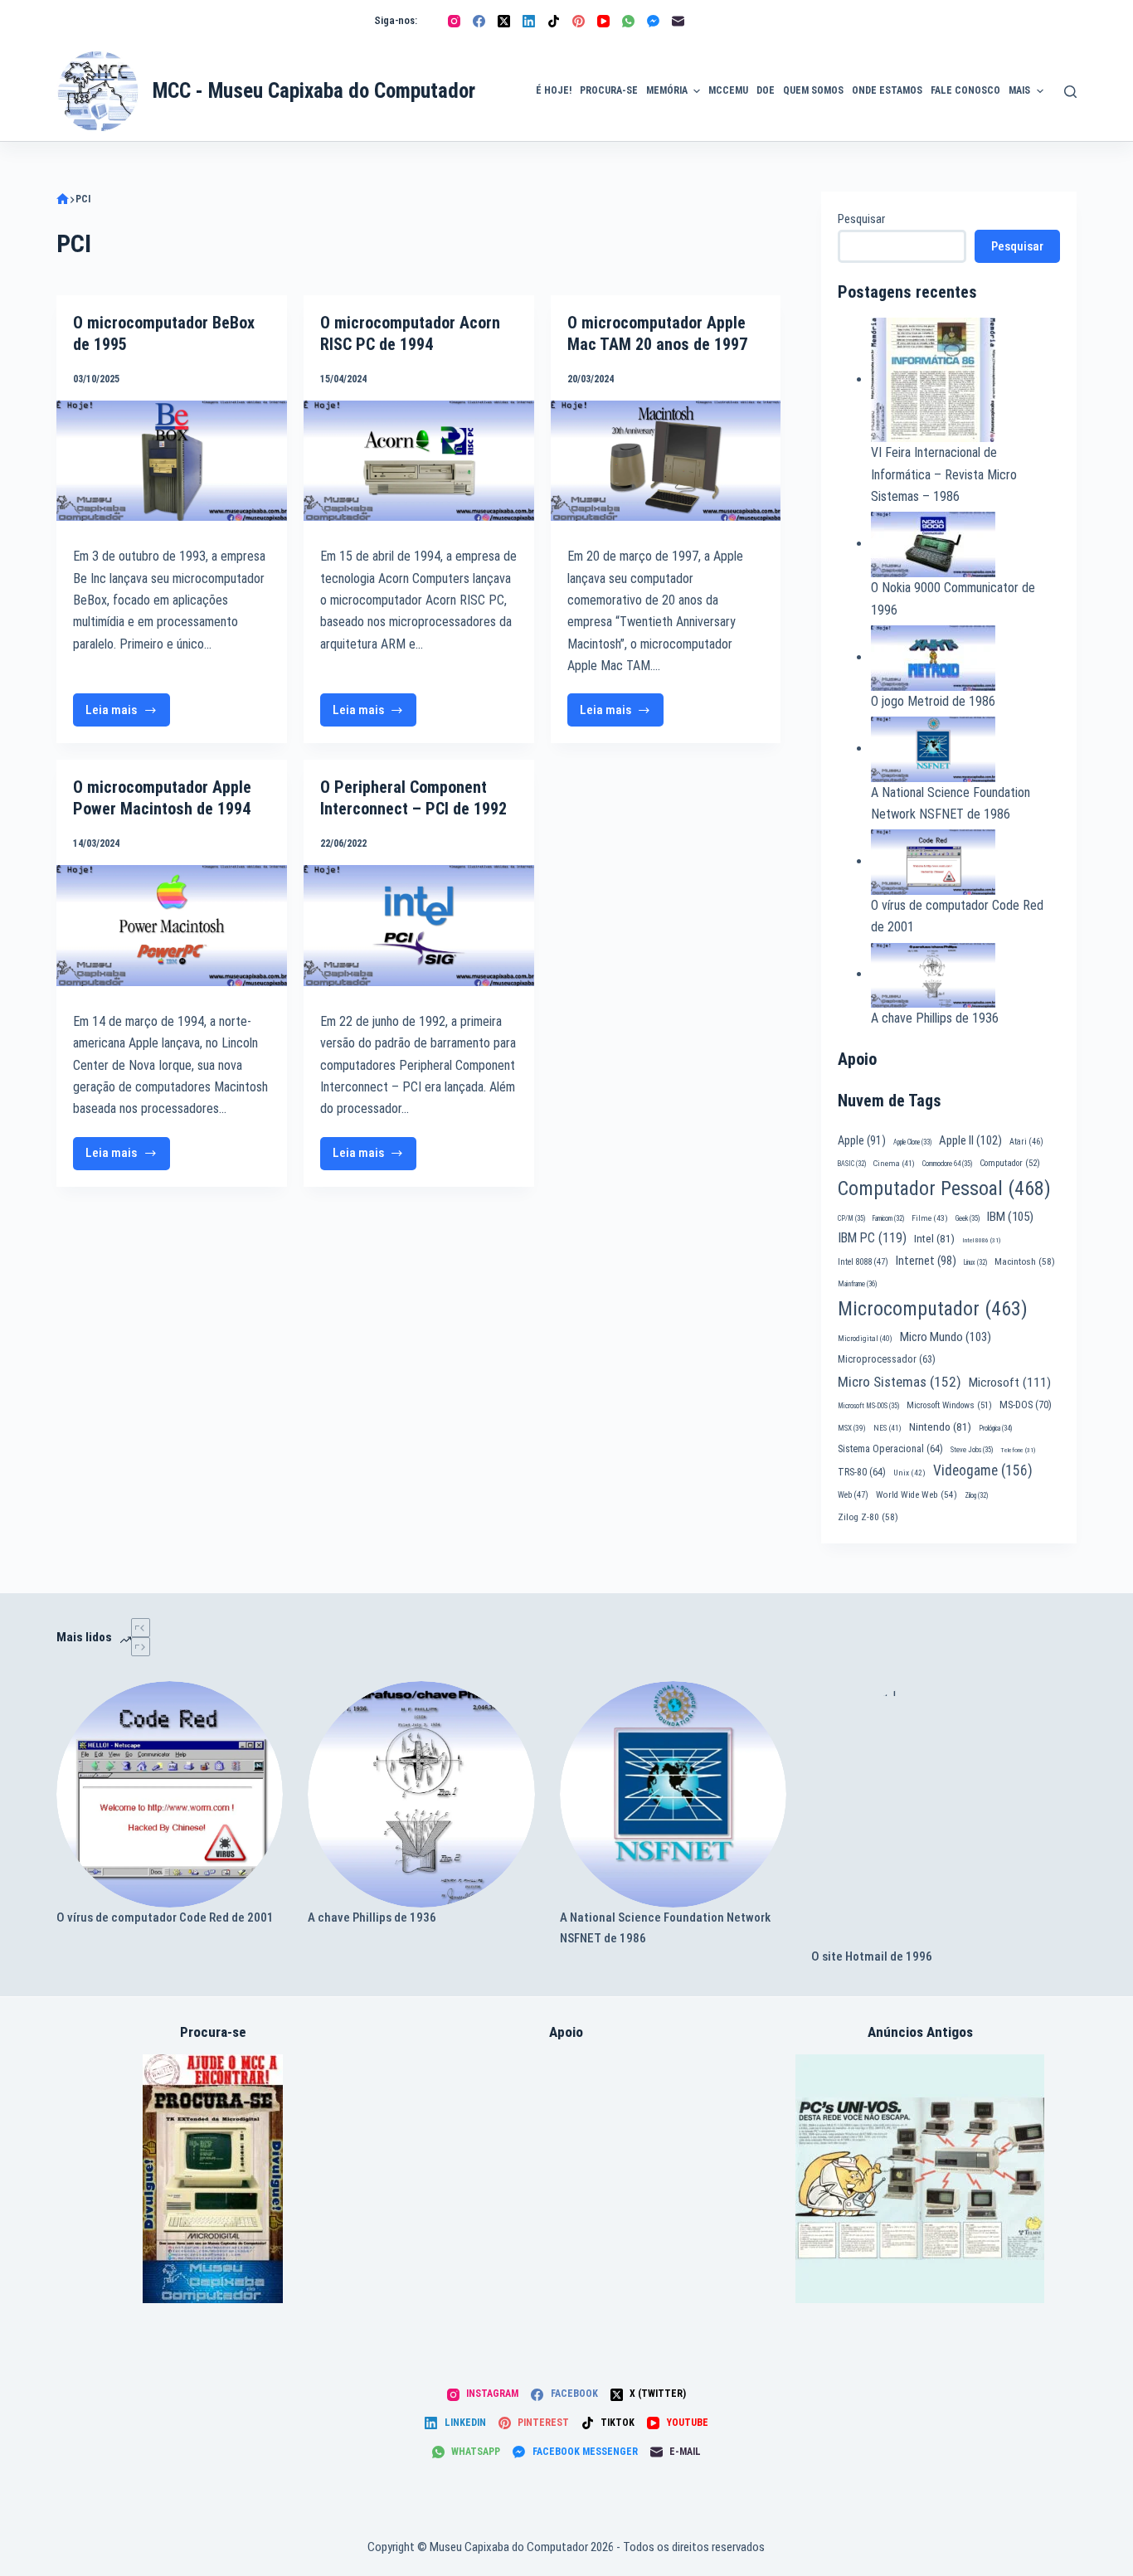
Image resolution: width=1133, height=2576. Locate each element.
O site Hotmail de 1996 (872, 1956)
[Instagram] (454, 21)
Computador (1010, 1163)
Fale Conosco (965, 90)
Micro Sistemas (900, 1382)
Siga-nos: (396, 20)
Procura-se (609, 90)
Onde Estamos (887, 90)
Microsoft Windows (949, 1405)
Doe (766, 90)
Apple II (970, 1140)
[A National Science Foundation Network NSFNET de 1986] (673, 1794)
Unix (909, 1473)
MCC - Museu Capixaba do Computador (314, 91)
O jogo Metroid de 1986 (933, 701)
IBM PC (872, 1238)
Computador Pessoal (944, 1188)
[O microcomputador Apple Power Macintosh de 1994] (172, 925)
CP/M (851, 1218)
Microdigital (865, 1338)
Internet (926, 1261)
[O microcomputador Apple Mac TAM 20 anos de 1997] (666, 461)
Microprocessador (887, 1359)
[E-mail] (678, 21)
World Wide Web (917, 1495)
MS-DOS (1026, 1405)
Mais (1019, 90)
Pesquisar (861, 219)
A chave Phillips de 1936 (935, 1018)
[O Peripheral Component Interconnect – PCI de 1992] (419, 925)
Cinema (894, 1163)
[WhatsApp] (628, 21)
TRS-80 (862, 1472)
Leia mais (128, 714)
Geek (968, 1218)
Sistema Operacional (890, 1449)
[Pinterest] (579, 21)
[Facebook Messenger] (653, 21)
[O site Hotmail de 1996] (944, 1814)
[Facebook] (479, 21)
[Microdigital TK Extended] (213, 2179)
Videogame (983, 1470)
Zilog (976, 1495)
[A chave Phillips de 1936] (421, 1794)
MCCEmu (728, 90)
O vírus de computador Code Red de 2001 (165, 1917)
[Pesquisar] (1070, 92)
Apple (862, 1140)
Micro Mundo (946, 1337)
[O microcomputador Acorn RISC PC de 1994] (419, 461)
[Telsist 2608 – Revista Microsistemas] (920, 2179)
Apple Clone (912, 1142)
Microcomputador (933, 1309)
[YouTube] (603, 21)
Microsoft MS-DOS (868, 1406)
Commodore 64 (947, 1164)
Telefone (1018, 1450)
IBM (1010, 1217)
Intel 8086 (981, 1240)
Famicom (888, 1218)
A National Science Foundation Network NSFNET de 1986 (665, 1928)
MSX (852, 1428)
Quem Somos (813, 90)
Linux (975, 1262)
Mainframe (858, 1284)
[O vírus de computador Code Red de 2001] (170, 1794)
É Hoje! (554, 90)
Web (853, 1495)
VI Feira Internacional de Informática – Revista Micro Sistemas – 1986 (944, 474)
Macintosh (1025, 1261)
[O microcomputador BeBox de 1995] (172, 461)
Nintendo (940, 1427)
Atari (1026, 1142)
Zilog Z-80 (868, 1517)
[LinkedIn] (529, 21)
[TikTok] (554, 21)
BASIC (852, 1164)
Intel (934, 1238)
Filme (930, 1218)
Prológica (995, 1428)
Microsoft (1010, 1383)
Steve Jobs (972, 1450)
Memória (667, 90)
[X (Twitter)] (504, 21)
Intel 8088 (863, 1262)
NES (887, 1428)
